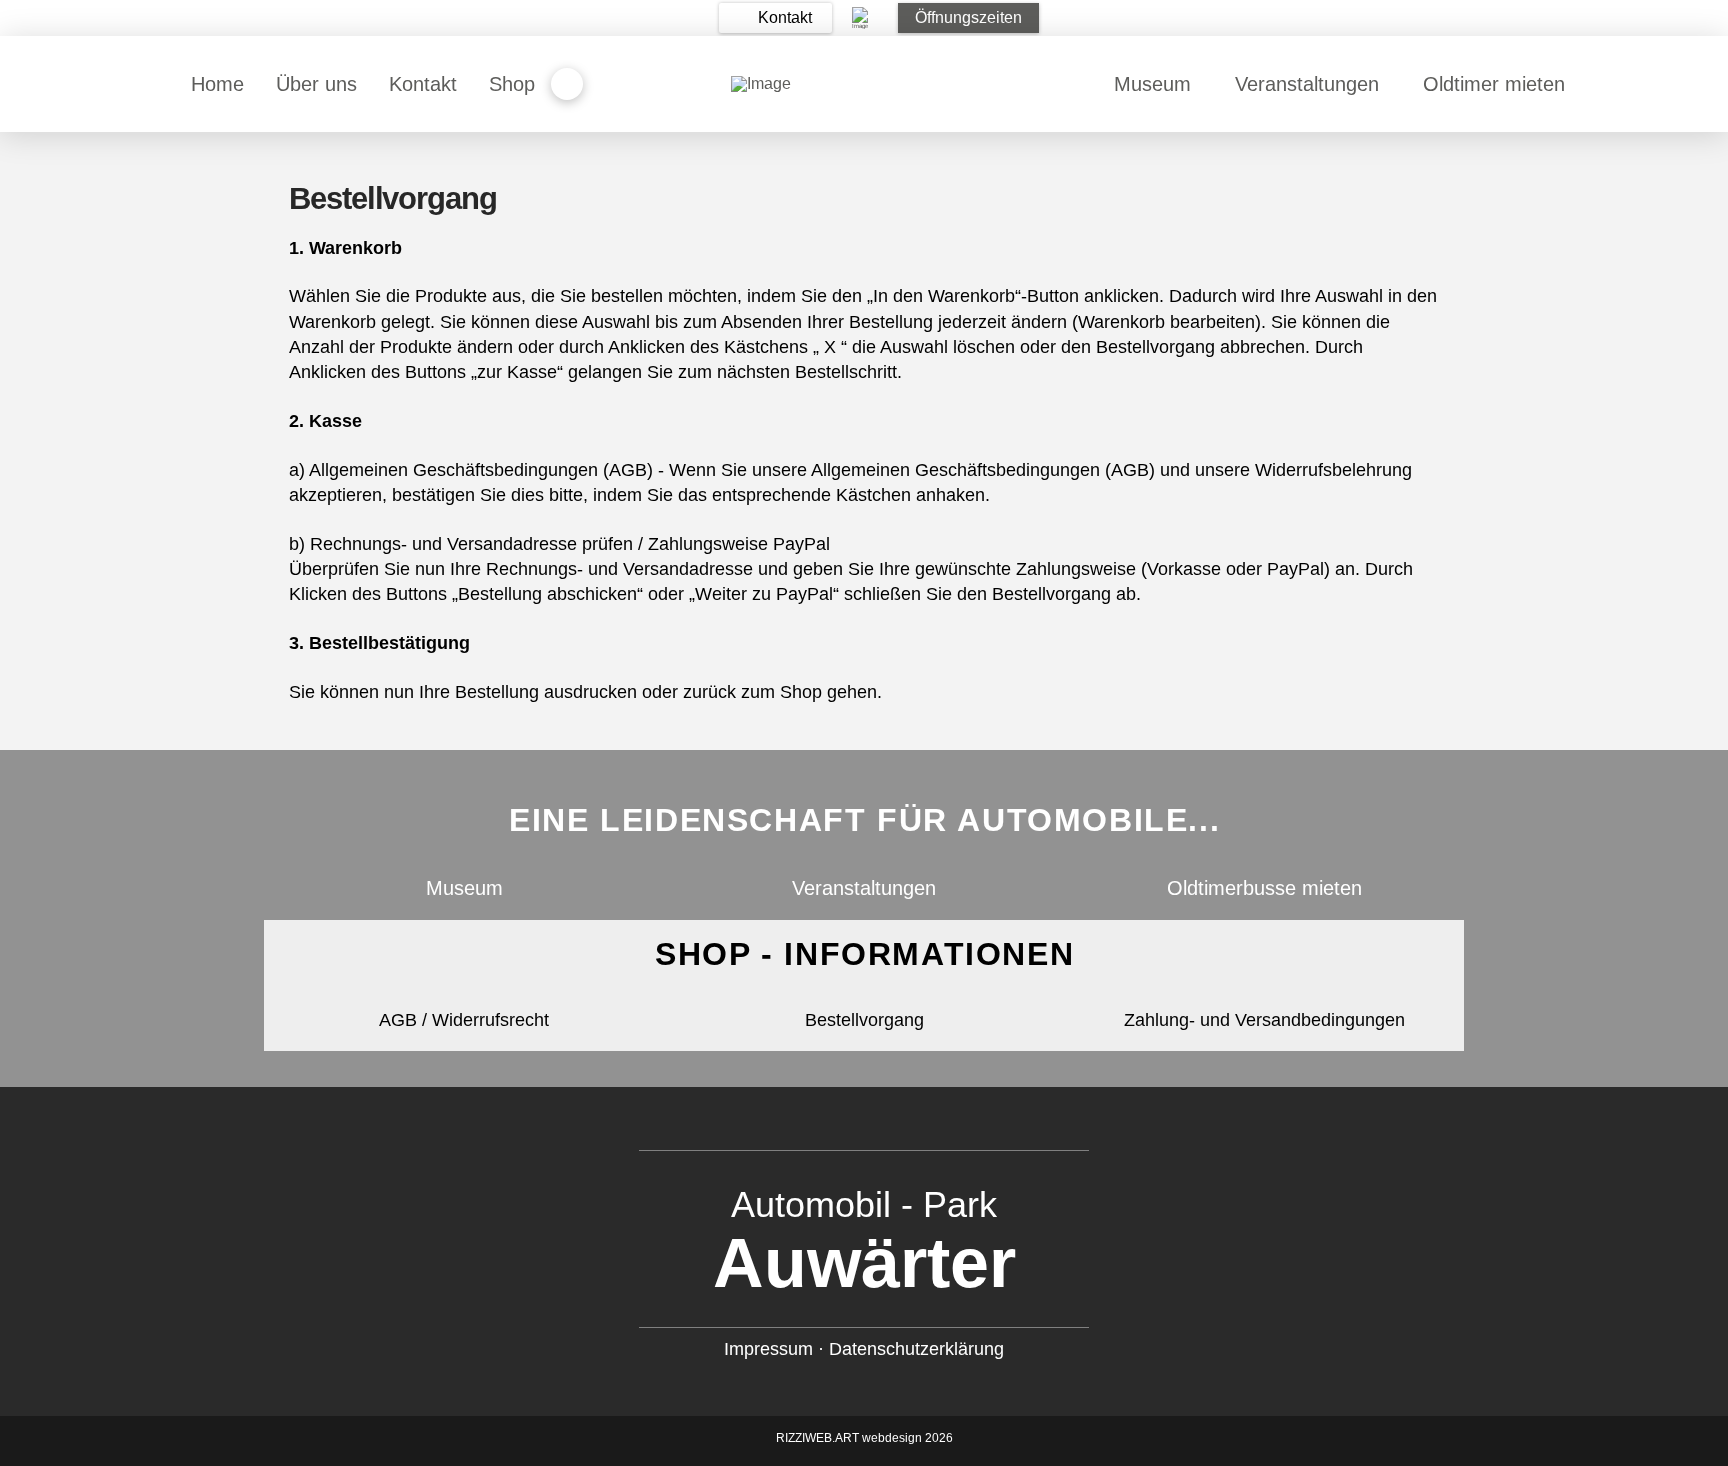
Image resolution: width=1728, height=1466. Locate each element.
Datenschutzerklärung (916, 1349)
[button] (775, 18)
